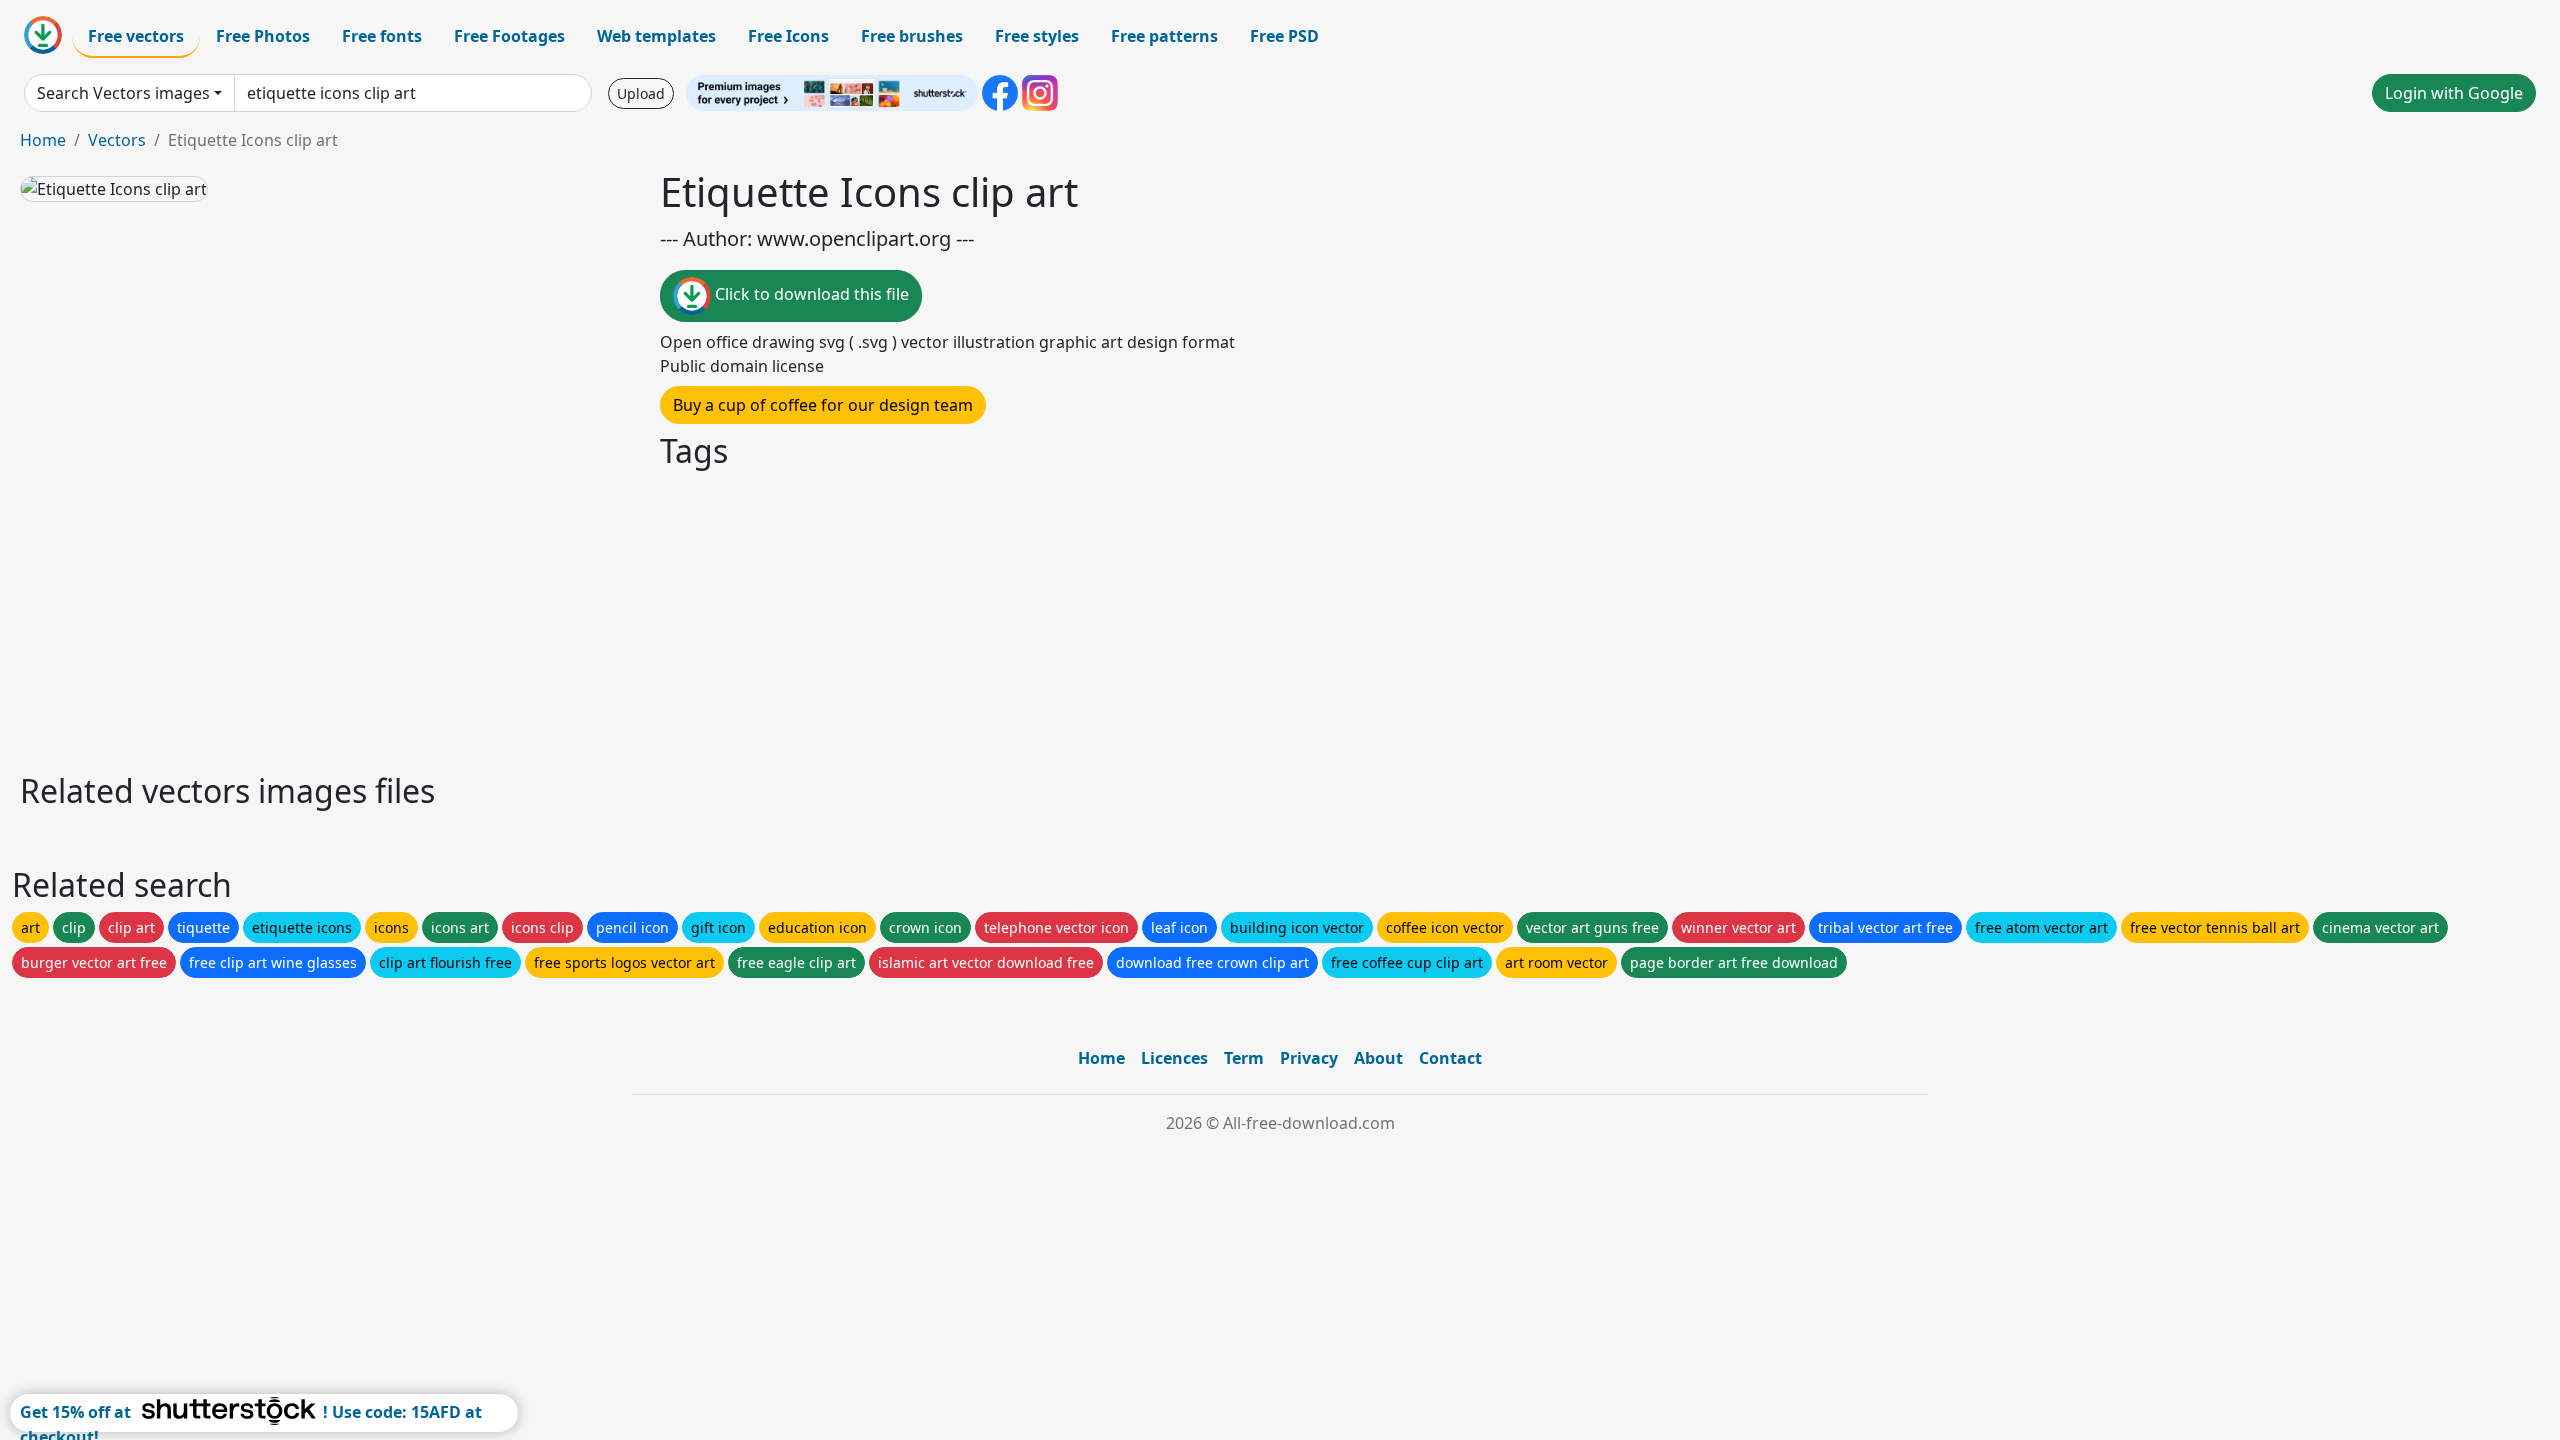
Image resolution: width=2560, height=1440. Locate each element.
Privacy (1309, 1058)
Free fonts (382, 36)
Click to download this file (810, 294)
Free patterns (1164, 36)
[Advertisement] (618, 618)
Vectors (117, 140)
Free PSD (1284, 36)
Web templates (656, 36)
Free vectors (136, 36)
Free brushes (912, 36)
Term (1244, 1058)
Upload (641, 93)
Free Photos (263, 36)
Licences (1174, 1058)
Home (43, 140)
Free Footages (509, 36)
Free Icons (788, 36)
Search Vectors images (123, 93)
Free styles (1037, 36)
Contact (1450, 1058)
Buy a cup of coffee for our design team (823, 405)
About (1378, 1058)
